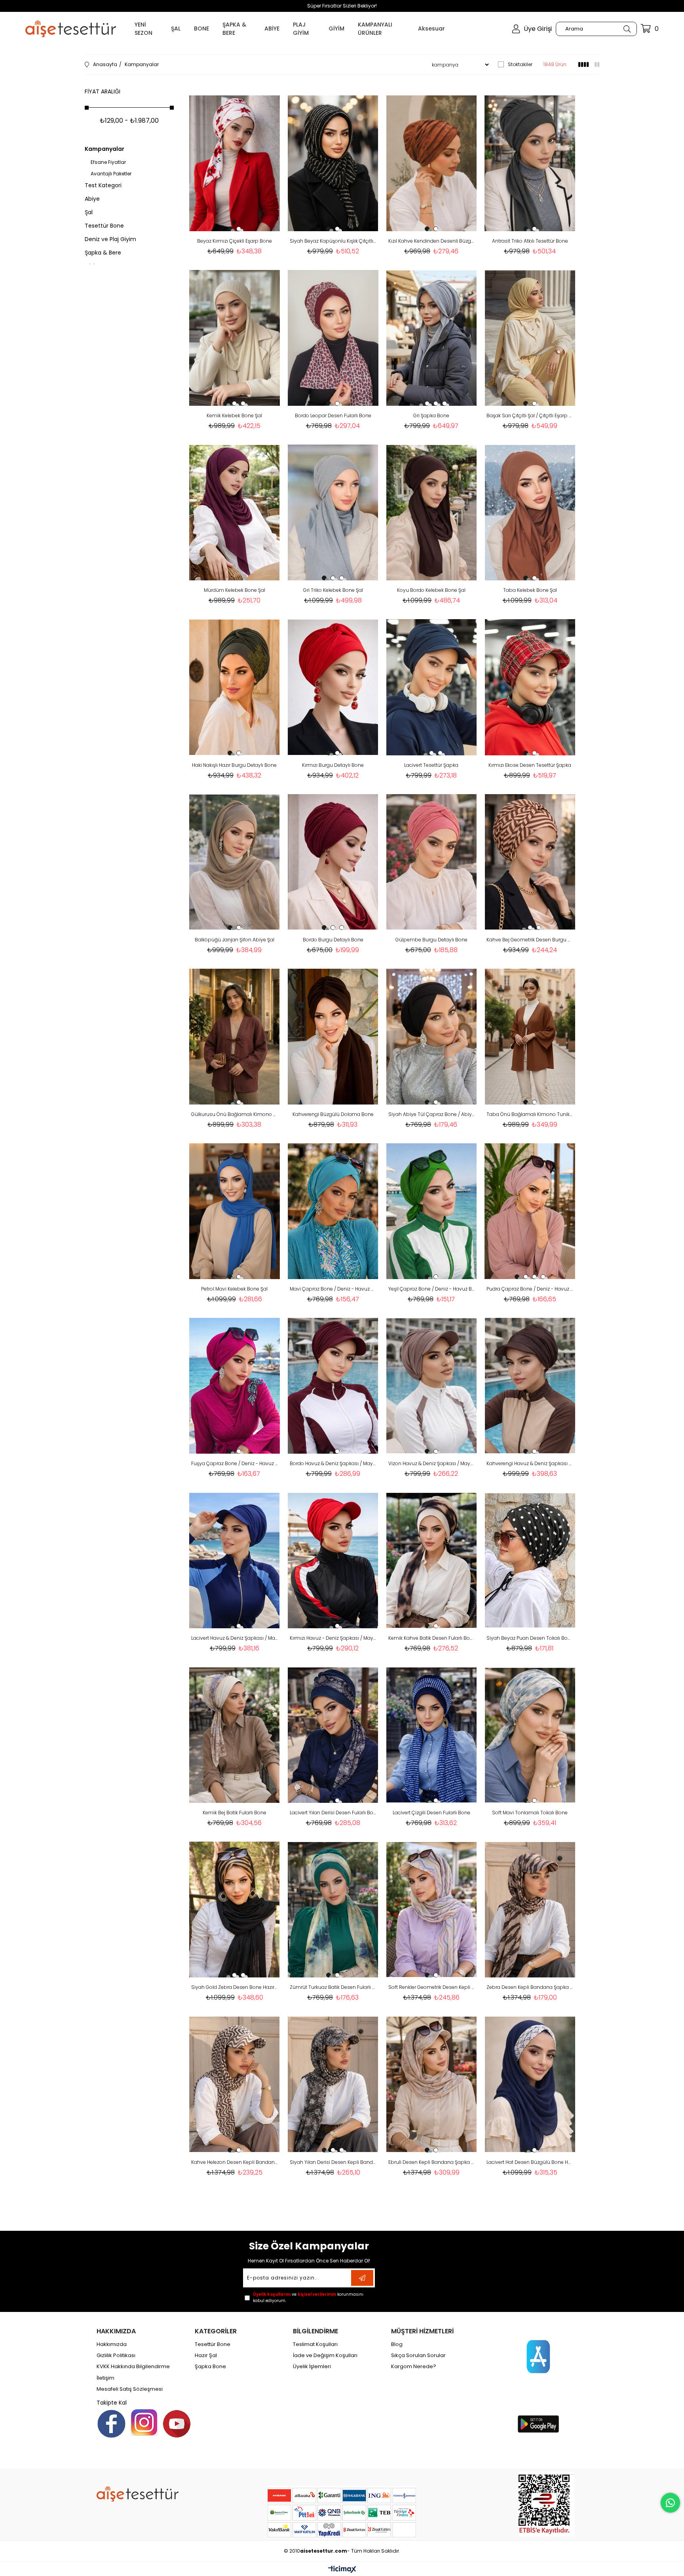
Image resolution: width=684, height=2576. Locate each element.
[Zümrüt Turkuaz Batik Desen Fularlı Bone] (333, 1910)
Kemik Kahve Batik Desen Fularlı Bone (432, 1638)
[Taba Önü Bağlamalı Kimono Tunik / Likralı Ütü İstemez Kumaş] (530, 1037)
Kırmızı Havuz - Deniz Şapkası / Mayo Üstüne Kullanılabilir (333, 1638)
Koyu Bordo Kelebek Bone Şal (431, 590)
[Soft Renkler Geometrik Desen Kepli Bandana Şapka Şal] (432, 1910)
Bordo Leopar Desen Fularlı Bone (333, 415)
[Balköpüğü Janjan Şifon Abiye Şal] (235, 862)
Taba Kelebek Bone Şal (530, 590)
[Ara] (627, 29)
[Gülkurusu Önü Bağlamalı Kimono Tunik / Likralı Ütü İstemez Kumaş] (235, 1037)
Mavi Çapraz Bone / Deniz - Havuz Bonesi (333, 1289)
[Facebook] (111, 2424)
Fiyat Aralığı (103, 91)
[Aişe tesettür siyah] (138, 2494)
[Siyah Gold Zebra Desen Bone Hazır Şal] (235, 1910)
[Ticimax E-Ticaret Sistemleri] (342, 2570)
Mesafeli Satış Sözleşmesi (130, 2389)
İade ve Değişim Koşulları (325, 2355)
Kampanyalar (104, 149)
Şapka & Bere (103, 253)
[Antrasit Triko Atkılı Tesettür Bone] (530, 163)
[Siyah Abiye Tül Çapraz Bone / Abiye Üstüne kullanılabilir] (432, 1037)
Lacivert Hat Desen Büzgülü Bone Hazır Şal (530, 2162)
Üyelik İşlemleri (312, 2367)
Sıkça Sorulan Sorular (418, 2355)
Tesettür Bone (104, 226)
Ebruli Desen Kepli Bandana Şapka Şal (432, 2162)
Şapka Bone (210, 2367)
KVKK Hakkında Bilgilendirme (133, 2367)
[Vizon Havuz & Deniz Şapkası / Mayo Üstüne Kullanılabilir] (432, 1386)
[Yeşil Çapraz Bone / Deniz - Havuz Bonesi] (432, 1211)
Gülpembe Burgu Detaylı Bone (431, 940)
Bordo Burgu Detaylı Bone (333, 940)
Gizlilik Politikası (116, 2355)
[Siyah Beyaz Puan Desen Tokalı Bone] (530, 1560)
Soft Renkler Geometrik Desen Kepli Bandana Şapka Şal (432, 1987)
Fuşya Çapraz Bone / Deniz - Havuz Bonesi (235, 1463)
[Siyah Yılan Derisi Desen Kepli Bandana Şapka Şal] (333, 2084)
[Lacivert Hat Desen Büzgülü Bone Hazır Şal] (530, 2084)
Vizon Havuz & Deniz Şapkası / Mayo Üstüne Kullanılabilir (432, 1463)
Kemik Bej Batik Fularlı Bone (235, 1813)
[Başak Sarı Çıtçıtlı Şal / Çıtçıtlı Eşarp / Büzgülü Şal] (530, 338)
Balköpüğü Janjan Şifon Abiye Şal (235, 940)
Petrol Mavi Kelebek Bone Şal (234, 1289)
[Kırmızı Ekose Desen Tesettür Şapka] (530, 687)
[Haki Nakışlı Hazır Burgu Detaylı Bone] (235, 687)
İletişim (105, 2378)
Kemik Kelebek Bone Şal (234, 415)
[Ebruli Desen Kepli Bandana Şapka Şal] (432, 2084)
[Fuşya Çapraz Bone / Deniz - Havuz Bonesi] (235, 1386)
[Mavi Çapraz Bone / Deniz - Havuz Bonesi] (333, 1211)
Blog (397, 2344)
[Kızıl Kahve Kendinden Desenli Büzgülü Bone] (432, 163)
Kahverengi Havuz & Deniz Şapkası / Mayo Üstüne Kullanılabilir (530, 1463)
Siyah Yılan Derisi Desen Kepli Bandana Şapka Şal (333, 2162)
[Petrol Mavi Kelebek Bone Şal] (235, 1211)
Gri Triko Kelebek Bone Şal (333, 590)
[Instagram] (144, 2422)
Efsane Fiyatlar (108, 162)
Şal (89, 212)
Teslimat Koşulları (315, 2344)
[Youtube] (177, 2424)
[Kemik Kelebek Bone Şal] (235, 338)
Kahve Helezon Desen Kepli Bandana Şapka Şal (235, 2162)
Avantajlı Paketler (111, 174)
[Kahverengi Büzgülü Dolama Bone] (333, 1037)
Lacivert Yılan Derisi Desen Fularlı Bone (333, 1813)
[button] (230, 229)
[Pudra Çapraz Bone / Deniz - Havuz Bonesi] (530, 1211)
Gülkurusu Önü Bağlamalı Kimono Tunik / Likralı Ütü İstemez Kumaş (235, 1114)
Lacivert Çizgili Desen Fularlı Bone (431, 1813)
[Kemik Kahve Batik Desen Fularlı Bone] (432, 1560)
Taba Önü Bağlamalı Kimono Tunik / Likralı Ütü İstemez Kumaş (530, 1114)
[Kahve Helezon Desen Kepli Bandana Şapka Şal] (235, 2084)
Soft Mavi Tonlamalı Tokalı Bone (530, 1813)
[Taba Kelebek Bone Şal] (530, 512)
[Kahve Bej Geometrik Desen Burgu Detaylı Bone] (530, 862)
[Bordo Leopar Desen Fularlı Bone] (333, 338)
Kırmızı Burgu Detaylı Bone (333, 765)
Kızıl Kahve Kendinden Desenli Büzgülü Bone (432, 241)
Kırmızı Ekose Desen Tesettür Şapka (530, 765)
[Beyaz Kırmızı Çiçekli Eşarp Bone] (235, 163)
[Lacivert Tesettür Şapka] (432, 687)
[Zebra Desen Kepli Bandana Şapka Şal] (530, 1910)
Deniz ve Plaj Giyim (110, 239)
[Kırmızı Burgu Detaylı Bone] (333, 687)
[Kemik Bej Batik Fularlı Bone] (235, 1735)
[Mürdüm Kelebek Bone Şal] (235, 512)
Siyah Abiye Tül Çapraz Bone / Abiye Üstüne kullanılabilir (432, 1114)
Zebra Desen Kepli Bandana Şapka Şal (530, 1987)
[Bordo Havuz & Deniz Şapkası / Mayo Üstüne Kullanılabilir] (333, 1386)
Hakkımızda (112, 2344)
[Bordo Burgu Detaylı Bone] (333, 862)
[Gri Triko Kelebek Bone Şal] (333, 512)
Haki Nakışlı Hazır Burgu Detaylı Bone (234, 765)
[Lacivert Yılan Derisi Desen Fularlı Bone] (333, 1735)
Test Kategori (103, 185)
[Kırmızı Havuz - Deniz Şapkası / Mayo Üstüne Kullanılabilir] (333, 1560)
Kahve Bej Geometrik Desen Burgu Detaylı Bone (530, 940)
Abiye (92, 199)
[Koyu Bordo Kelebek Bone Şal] (432, 512)
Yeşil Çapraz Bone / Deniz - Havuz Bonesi (432, 1289)
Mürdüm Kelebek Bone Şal (235, 590)
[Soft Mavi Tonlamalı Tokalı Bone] (530, 1735)
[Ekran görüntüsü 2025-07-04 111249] (546, 2504)
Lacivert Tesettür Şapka (431, 765)
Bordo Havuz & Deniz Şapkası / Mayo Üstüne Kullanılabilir (333, 1463)
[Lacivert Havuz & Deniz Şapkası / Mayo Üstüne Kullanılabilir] (235, 1560)
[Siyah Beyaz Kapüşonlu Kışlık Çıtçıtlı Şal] (333, 163)
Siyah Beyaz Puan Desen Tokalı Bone (530, 1638)
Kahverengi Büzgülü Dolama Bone (333, 1114)
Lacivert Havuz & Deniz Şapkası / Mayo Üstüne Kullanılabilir (235, 1638)
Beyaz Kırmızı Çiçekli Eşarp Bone (235, 241)
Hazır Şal (206, 2355)
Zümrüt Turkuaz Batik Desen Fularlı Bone (333, 1987)
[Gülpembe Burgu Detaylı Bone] (432, 862)
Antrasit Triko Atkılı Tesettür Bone (530, 241)
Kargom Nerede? (414, 2367)
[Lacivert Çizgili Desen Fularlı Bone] (432, 1735)
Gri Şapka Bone (431, 415)
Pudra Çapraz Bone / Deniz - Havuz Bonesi (530, 1289)
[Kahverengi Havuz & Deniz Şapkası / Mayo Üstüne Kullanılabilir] (530, 1386)
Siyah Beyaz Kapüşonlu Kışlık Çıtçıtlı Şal (333, 241)
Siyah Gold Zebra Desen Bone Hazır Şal (235, 1987)
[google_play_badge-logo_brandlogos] (538, 2424)
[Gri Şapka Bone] (432, 338)
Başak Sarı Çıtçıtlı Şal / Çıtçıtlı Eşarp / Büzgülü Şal (530, 415)
